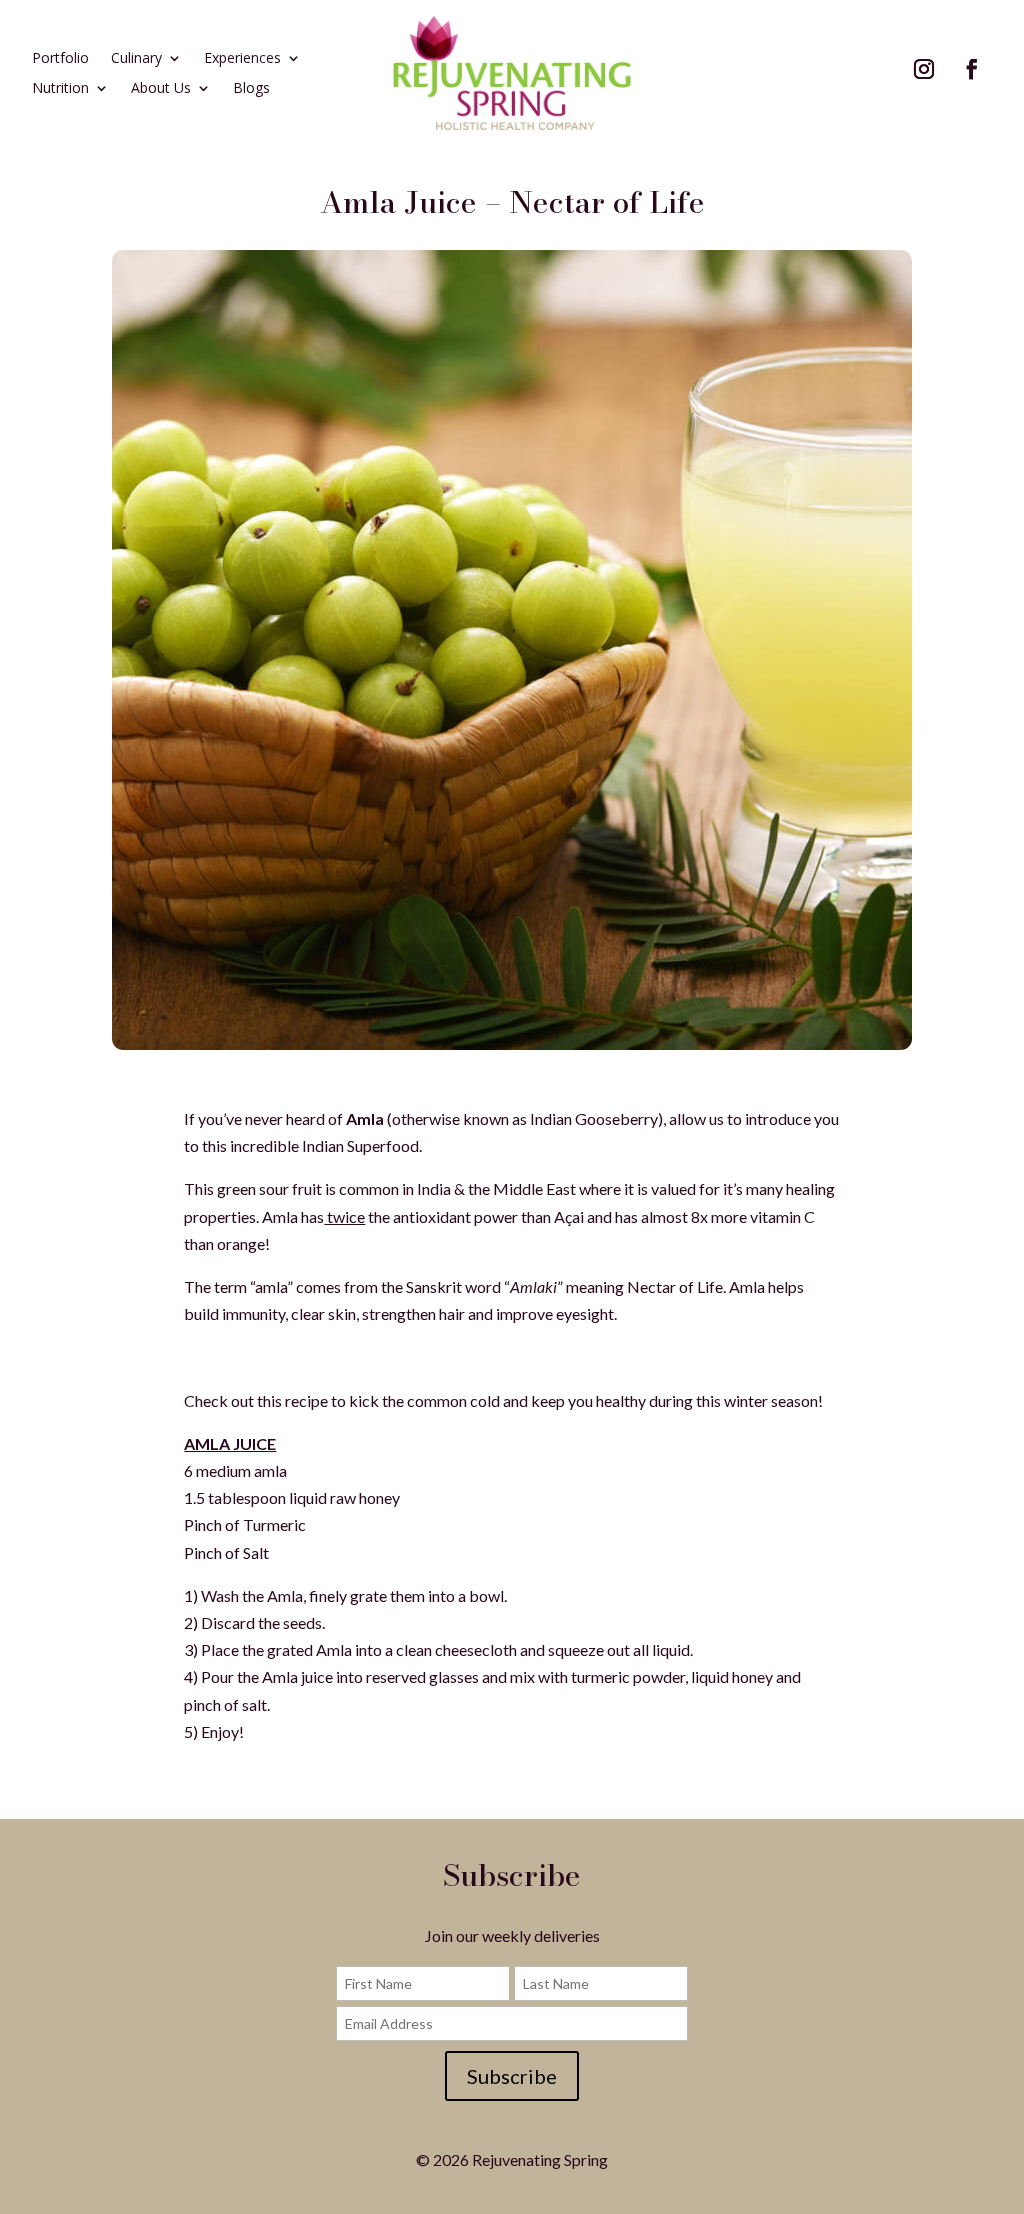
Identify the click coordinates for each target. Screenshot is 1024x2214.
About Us (161, 89)
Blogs (251, 89)
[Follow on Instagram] (924, 69)
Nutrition (60, 89)
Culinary (136, 59)
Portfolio (60, 59)
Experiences (242, 59)
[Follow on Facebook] (972, 69)
